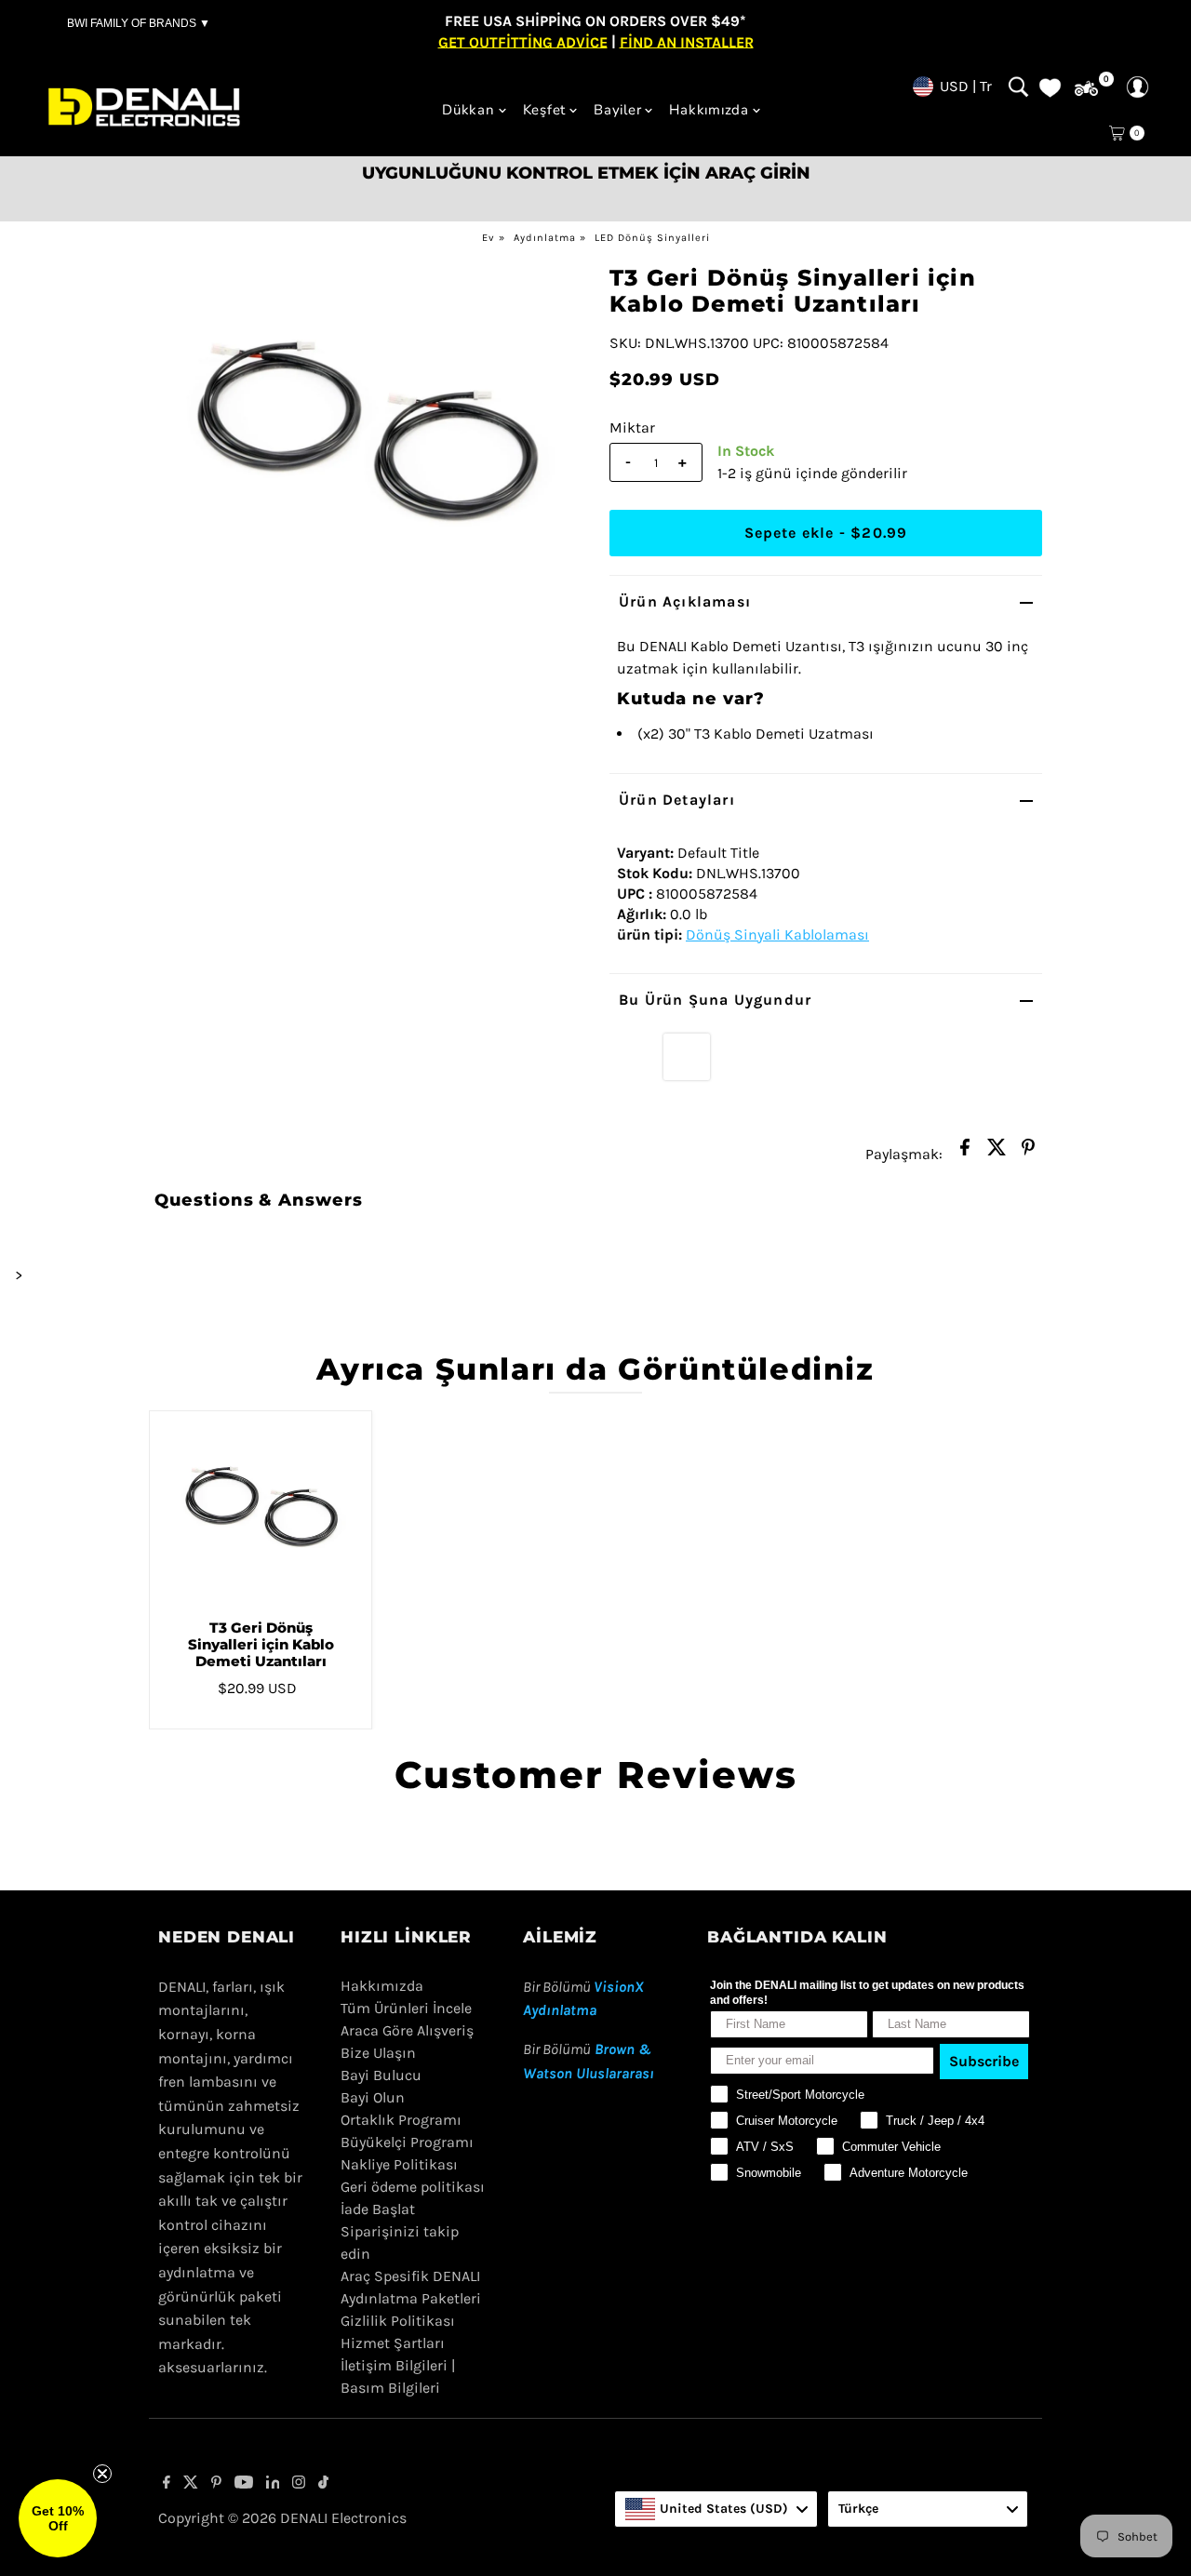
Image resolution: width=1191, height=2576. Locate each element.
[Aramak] (1018, 87)
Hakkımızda (709, 110)
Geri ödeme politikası (413, 2187)
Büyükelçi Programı (407, 2142)
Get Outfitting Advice (523, 41)
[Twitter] (191, 2484)
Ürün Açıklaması (685, 601)
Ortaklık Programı (401, 2120)
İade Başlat (378, 2209)
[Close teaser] (102, 2474)
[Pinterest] (216, 2484)
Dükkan (468, 110)
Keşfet (545, 110)
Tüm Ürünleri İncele (406, 2008)
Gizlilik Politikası (398, 2321)
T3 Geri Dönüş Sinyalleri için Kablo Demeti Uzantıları (261, 1644)
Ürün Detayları (677, 800)
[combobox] (716, 2509)
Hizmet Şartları (393, 2343)
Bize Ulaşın (378, 2053)
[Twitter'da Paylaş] (997, 1153)
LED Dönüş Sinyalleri (652, 238)
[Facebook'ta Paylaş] (965, 1153)
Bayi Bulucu (381, 2075)
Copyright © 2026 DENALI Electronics (282, 2518)
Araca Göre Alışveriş (407, 2030)
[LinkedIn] (273, 2484)
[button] (58, 2518)
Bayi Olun (373, 2097)
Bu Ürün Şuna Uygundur (715, 1000)
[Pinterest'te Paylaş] (1028, 1153)
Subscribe (984, 2061)
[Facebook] (167, 2484)
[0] (1086, 89)
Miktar (632, 427)
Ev (488, 238)
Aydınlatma (545, 238)
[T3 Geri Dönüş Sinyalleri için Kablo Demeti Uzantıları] (261, 1508)
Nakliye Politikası (399, 2164)
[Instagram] (299, 2484)
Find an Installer (687, 41)
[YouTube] (244, 2484)
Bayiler (617, 110)
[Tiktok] (323, 2484)
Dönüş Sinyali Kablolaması (777, 934)
